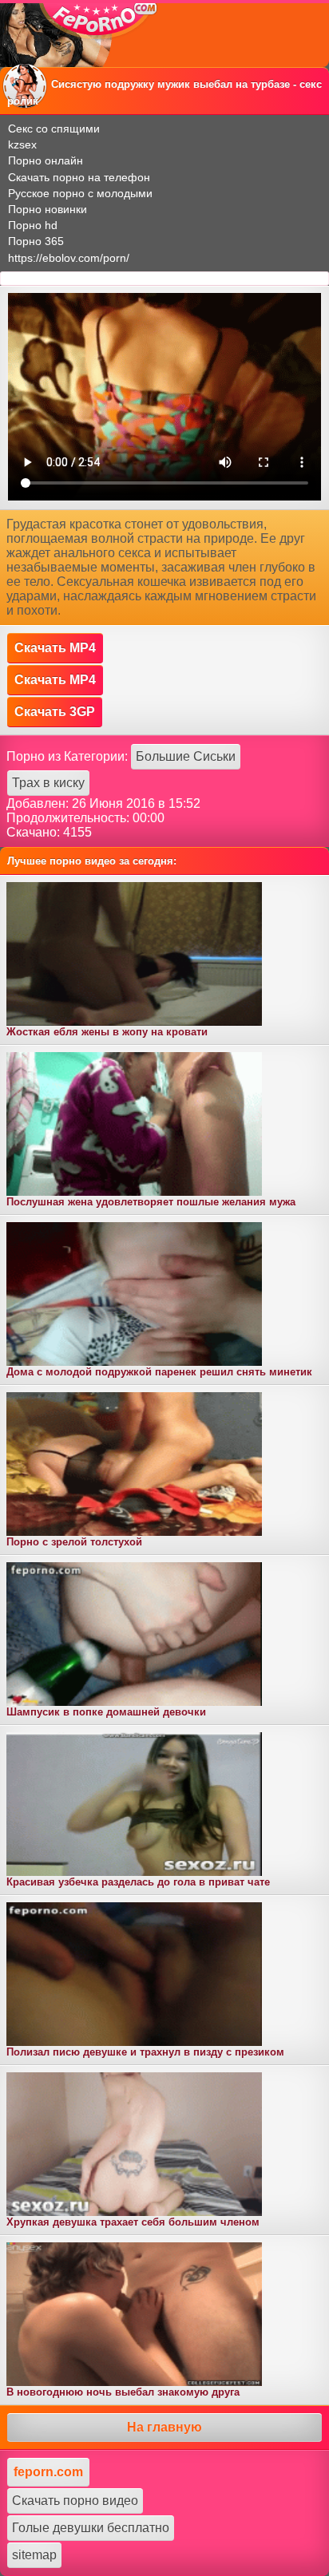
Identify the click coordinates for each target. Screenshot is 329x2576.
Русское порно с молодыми (80, 193)
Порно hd (33, 225)
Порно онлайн (46, 160)
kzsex (22, 144)
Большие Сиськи (186, 756)
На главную (164, 2427)
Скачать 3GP (55, 712)
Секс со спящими (54, 129)
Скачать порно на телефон (79, 177)
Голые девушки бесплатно (91, 2528)
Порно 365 (36, 241)
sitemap (34, 2555)
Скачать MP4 (55, 648)
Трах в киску (48, 783)
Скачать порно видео (75, 2501)
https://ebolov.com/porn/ (69, 258)
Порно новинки (48, 209)
